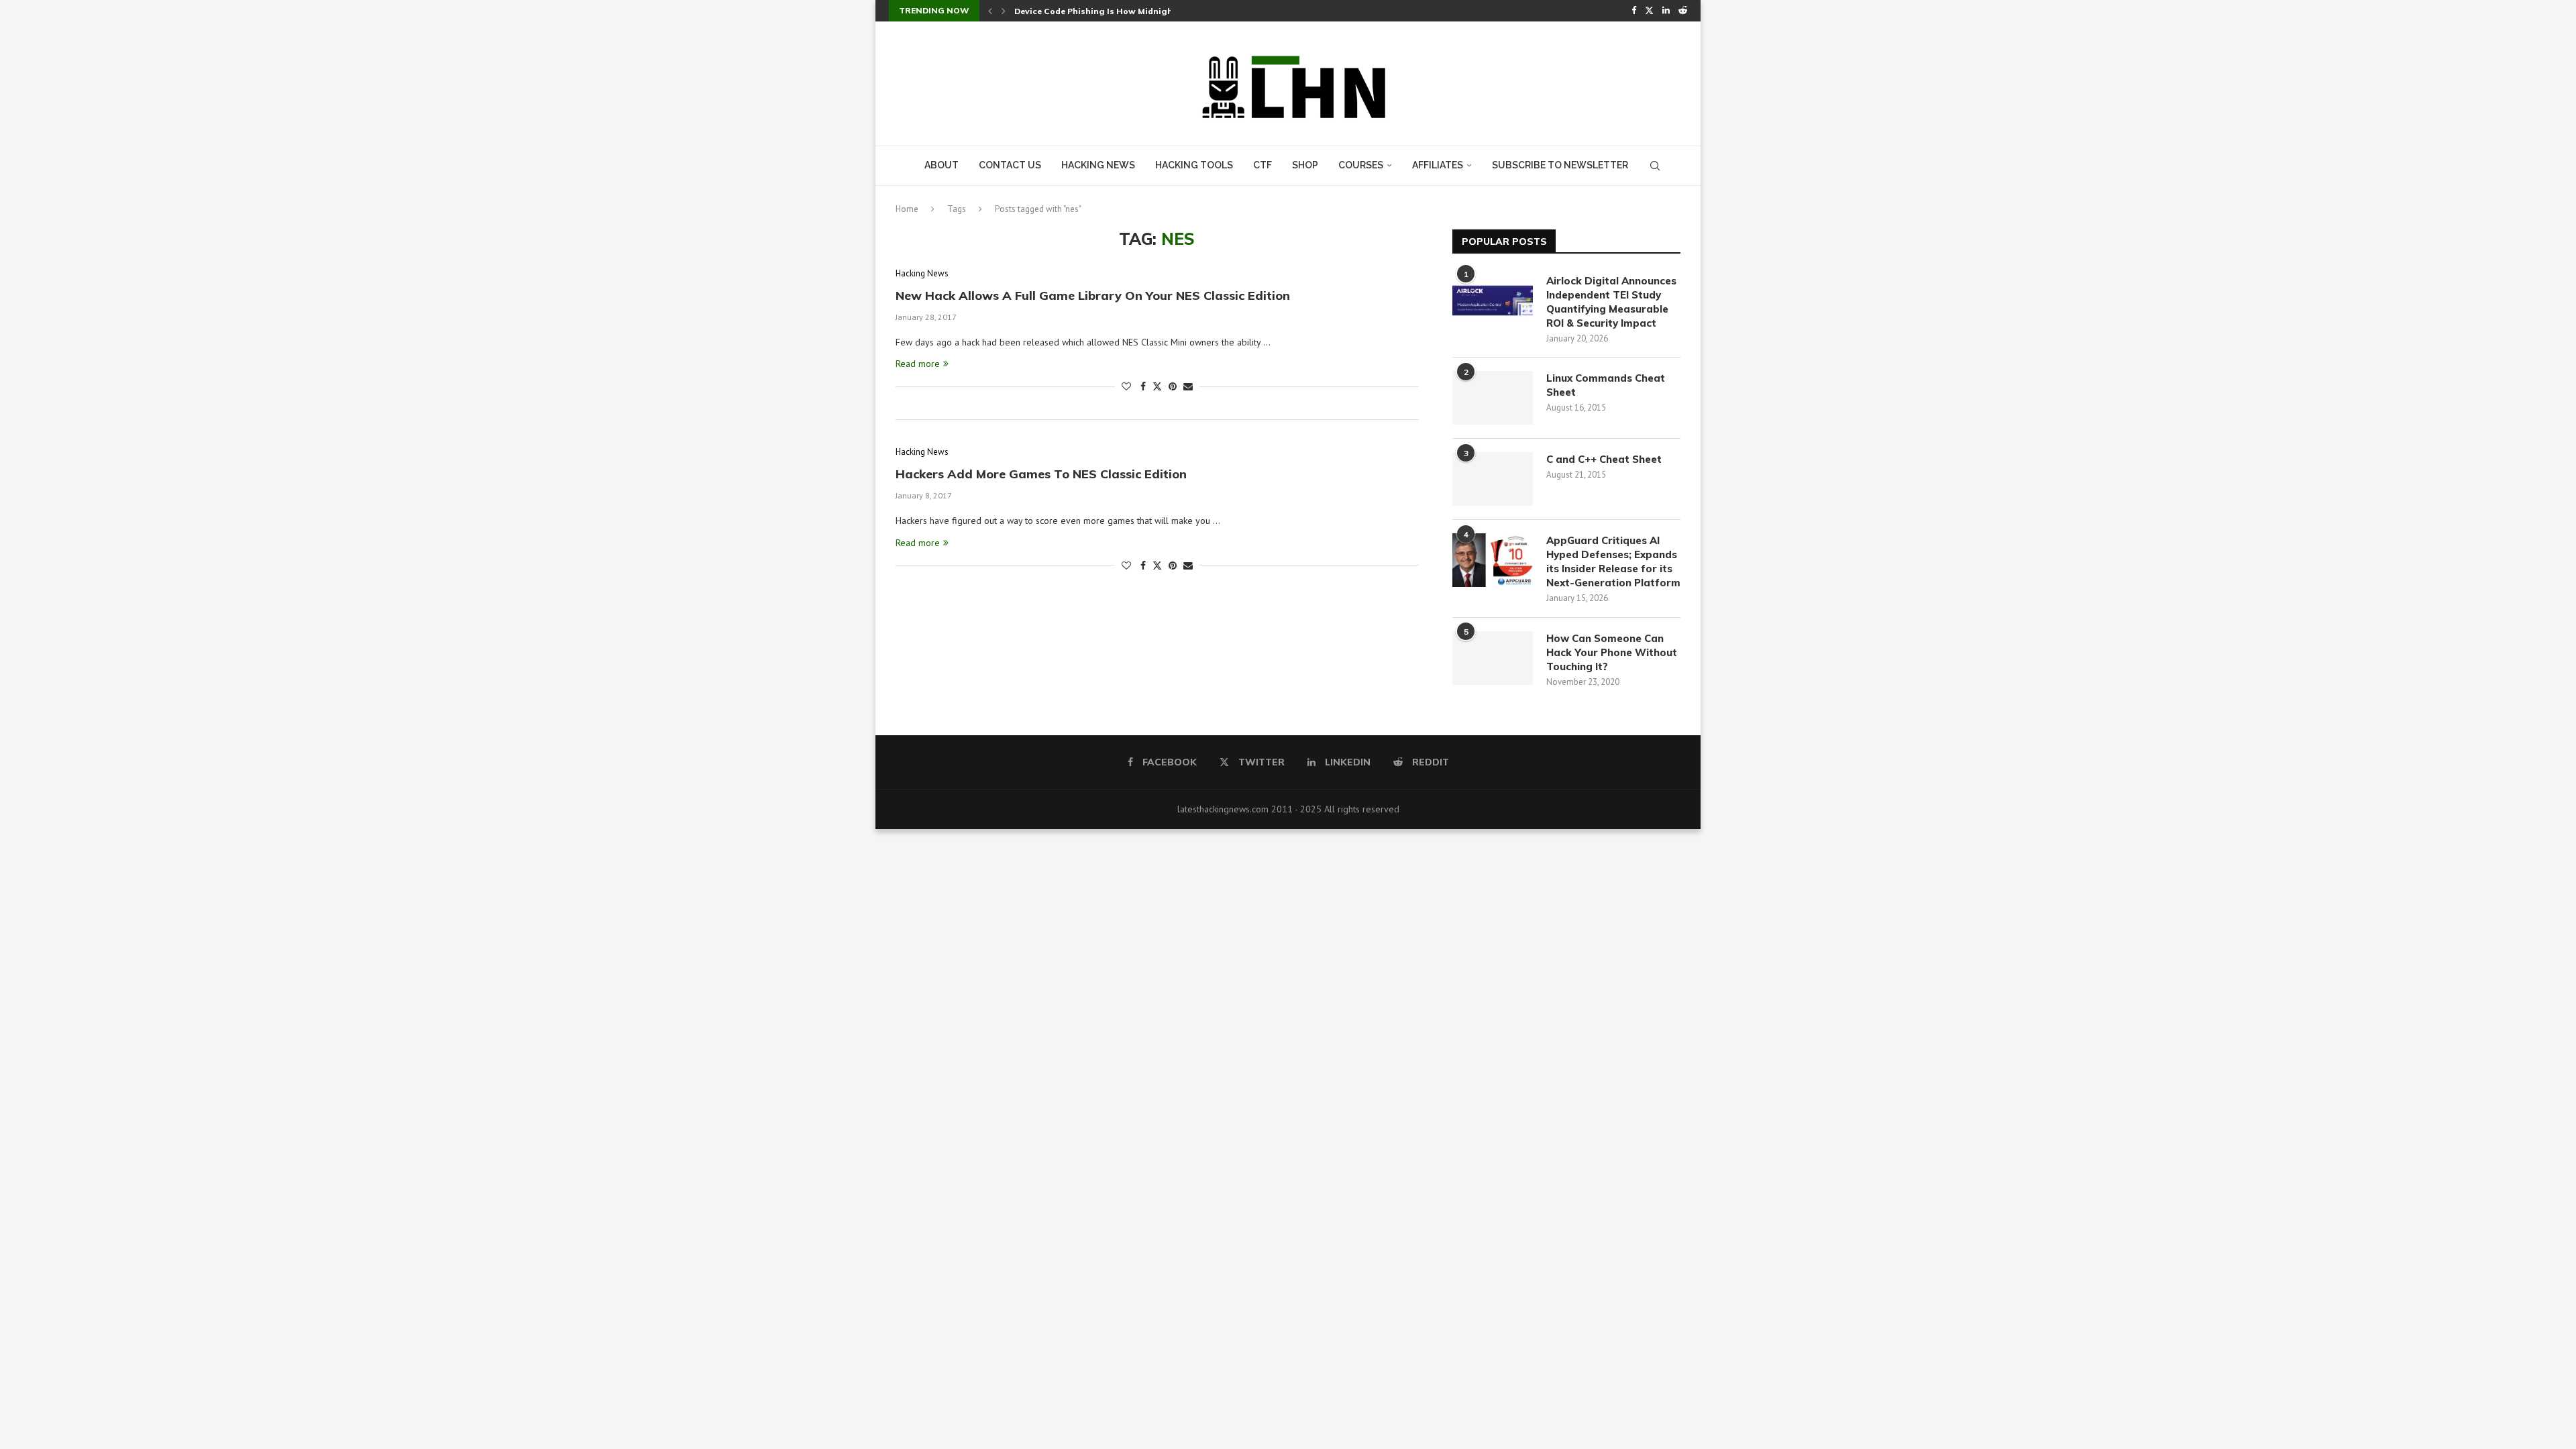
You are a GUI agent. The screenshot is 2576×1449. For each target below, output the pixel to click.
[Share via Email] (1188, 386)
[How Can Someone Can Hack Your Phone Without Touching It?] (1493, 658)
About (942, 165)
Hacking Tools (1194, 165)
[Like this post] (1126, 386)
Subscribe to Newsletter (1560, 165)
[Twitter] (1649, 11)
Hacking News (1098, 165)
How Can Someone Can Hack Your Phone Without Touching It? (1612, 652)
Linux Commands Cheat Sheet (1606, 385)
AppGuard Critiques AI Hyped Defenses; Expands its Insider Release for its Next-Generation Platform (1613, 561)
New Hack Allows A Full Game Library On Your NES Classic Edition (1093, 296)
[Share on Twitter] (1157, 386)
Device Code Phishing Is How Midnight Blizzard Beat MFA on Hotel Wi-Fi (1167, 11)
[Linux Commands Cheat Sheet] (1493, 398)
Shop (1305, 165)
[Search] (1655, 166)
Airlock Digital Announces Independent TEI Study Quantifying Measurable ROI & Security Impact (1611, 302)
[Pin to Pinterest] (1173, 386)
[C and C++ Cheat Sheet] (1493, 479)
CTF (1263, 165)
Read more (918, 364)
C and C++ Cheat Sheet (1604, 459)
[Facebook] (1634, 11)
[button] (990, 11)
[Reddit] (1683, 11)
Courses (1361, 165)
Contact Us (1010, 165)
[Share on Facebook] (1143, 386)
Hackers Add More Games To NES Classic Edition (1041, 474)
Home (907, 209)
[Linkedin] (1666, 11)
